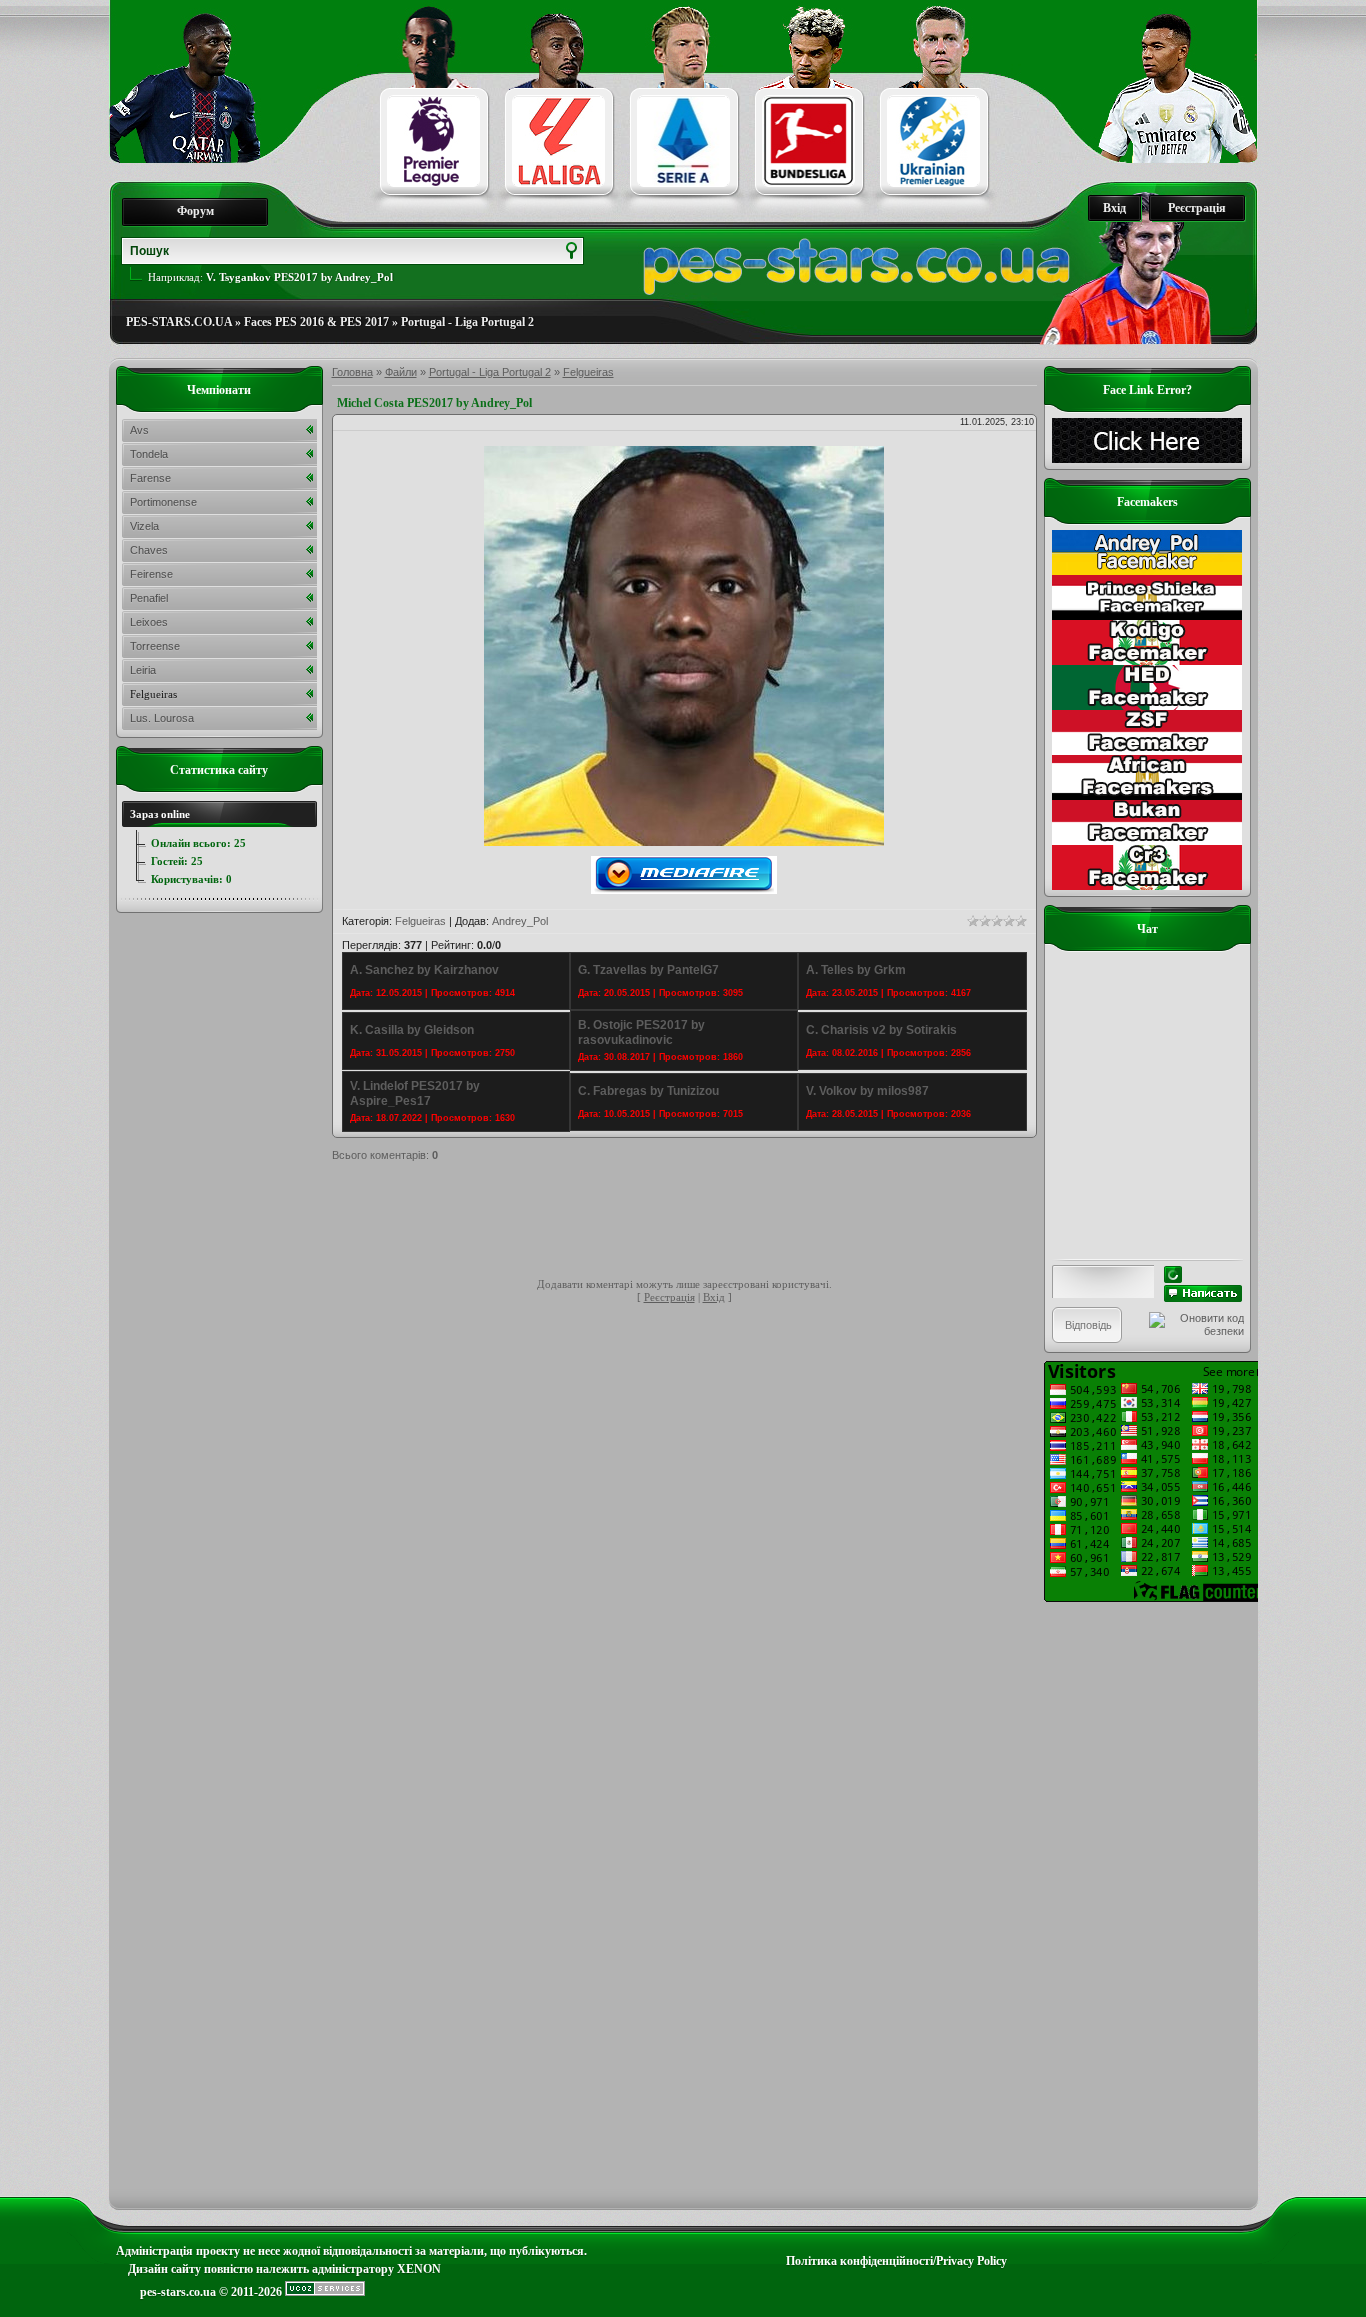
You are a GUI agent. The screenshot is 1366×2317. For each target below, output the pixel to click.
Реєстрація (1197, 208)
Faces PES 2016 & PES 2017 (316, 322)
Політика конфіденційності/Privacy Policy (896, 2261)
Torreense (155, 646)
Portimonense (163, 502)
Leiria (143, 670)
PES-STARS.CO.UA (179, 322)
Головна (352, 372)
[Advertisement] (696, 1223)
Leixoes (149, 622)
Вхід (1114, 208)
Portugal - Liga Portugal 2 (467, 322)
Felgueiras (588, 372)
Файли (401, 372)
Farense (150, 478)
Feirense (151, 574)
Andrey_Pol (520, 921)
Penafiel (149, 598)
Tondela (149, 454)
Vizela (144, 526)
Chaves (149, 550)
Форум (195, 211)
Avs (139, 430)
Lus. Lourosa (162, 718)
